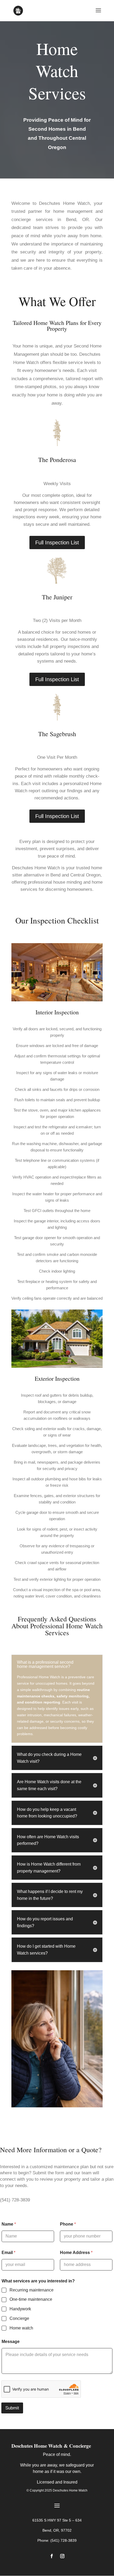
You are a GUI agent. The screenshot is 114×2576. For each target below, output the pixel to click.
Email (8, 2253)
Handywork (20, 2309)
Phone (68, 2224)
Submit (12, 2408)
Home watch (21, 2328)
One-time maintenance (31, 2299)
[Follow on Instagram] (62, 2556)
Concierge (19, 2318)
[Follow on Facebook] (52, 2556)
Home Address (76, 2253)
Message (11, 2342)
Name (9, 2224)
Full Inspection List (57, 543)
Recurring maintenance (32, 2290)
